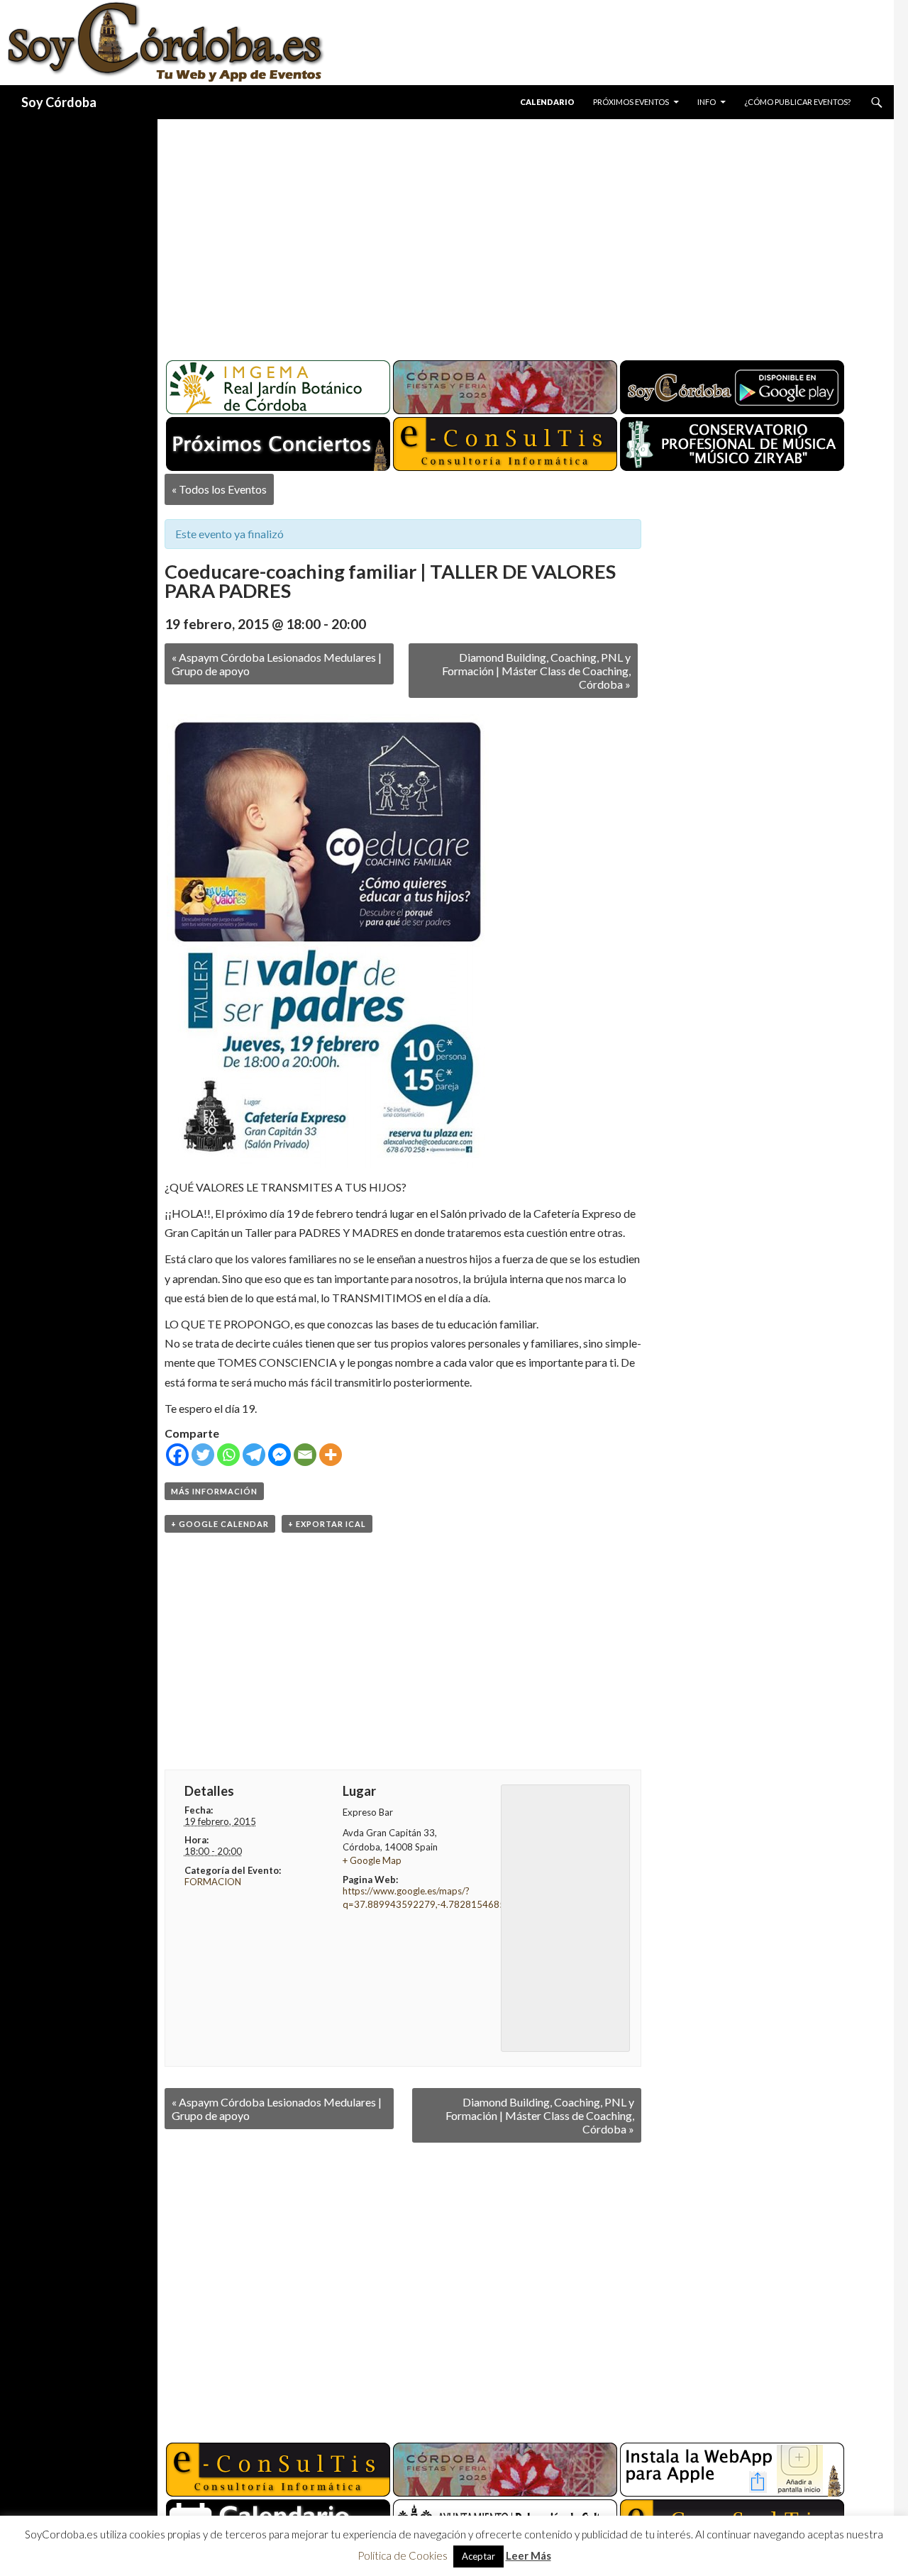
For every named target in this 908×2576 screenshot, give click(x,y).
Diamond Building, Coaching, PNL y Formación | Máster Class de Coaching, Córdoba (536, 671)
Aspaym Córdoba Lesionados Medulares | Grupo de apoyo (277, 664)
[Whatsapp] (228, 1455)
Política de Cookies (403, 2555)
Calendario (547, 102)
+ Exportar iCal (327, 1524)
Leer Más (528, 2555)
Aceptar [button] (478, 2556)
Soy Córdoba (59, 102)
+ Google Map (372, 1860)
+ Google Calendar (220, 1524)
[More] (331, 1455)
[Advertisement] (512, 234)
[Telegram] (254, 1455)
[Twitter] (203, 1455)
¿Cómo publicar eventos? (797, 102)
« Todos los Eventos (219, 489)
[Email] (305, 1455)
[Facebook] (177, 1455)
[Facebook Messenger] (279, 1455)
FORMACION (213, 1882)
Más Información (214, 1491)
